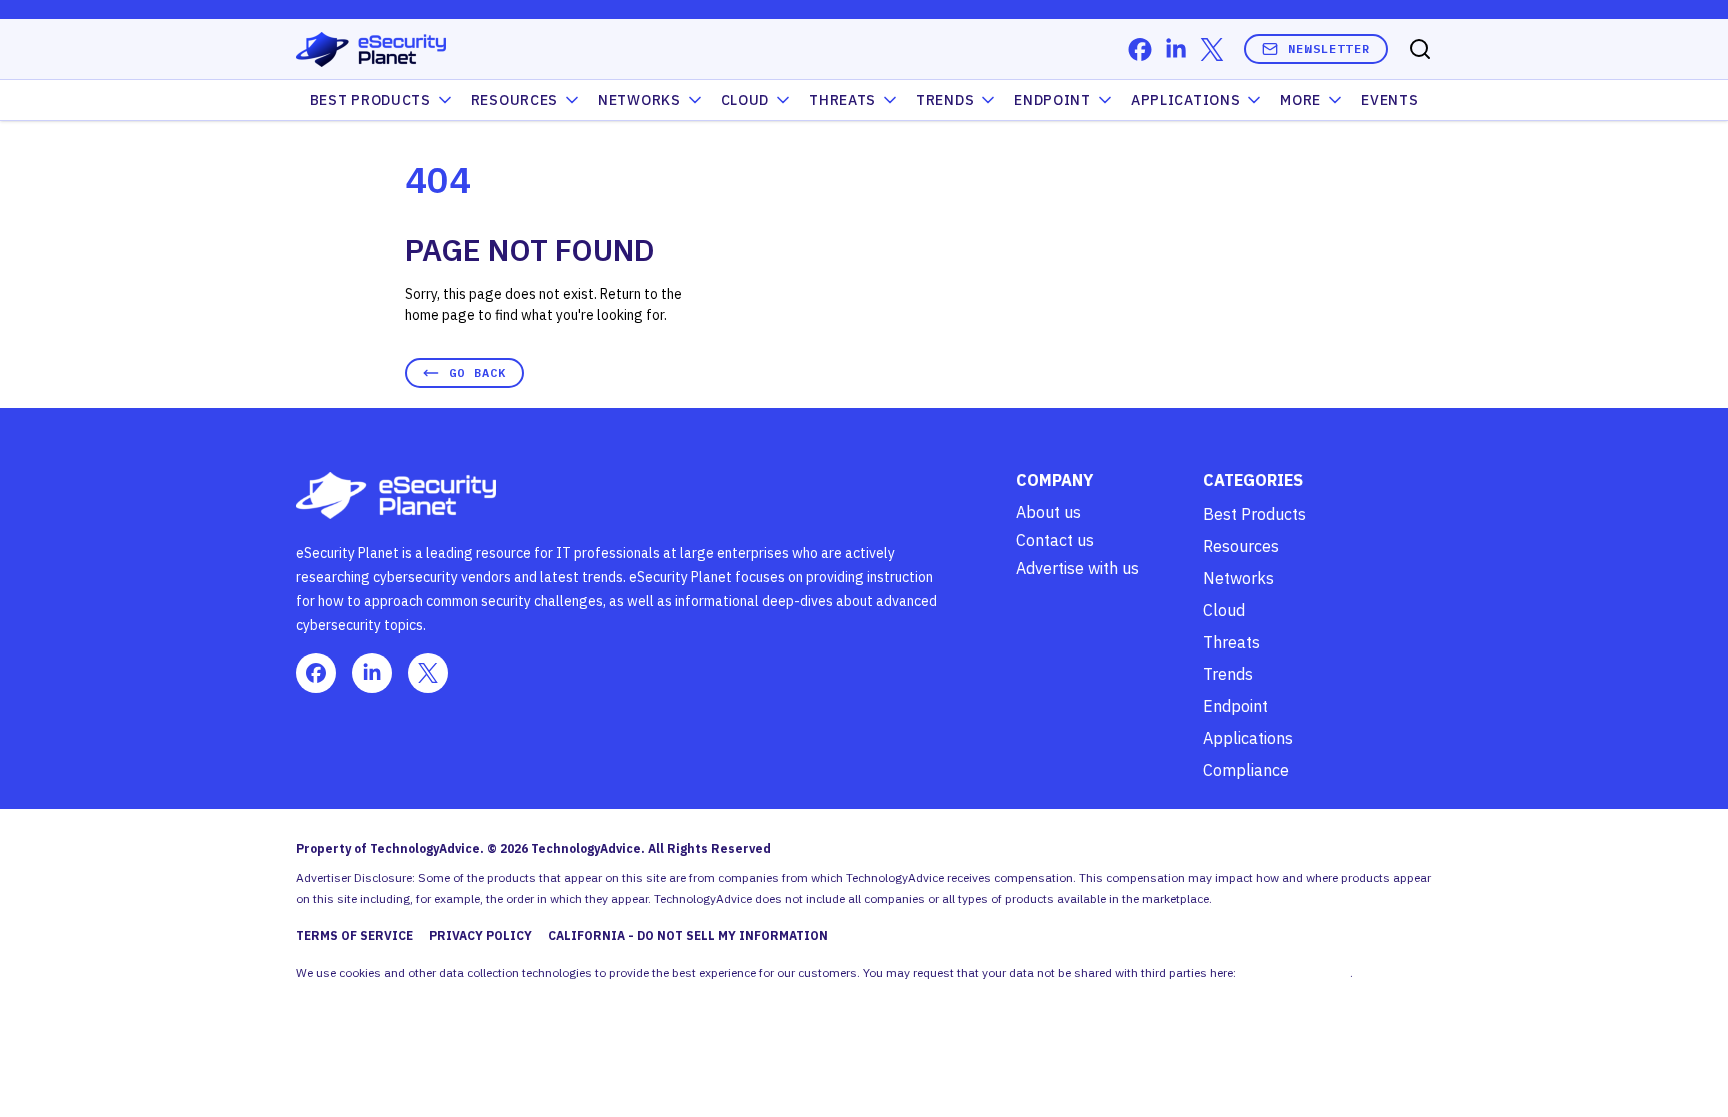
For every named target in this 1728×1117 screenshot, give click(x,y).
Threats (842, 100)
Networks (1238, 578)
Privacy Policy (480, 935)
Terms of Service (354, 935)
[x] (1212, 49)
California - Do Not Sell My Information (688, 935)
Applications (1185, 100)
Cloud (745, 100)
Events (1389, 100)
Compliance (1246, 770)
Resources (1241, 546)
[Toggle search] (1420, 49)
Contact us (1055, 540)
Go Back (477, 372)
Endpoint (1052, 100)
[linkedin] (1176, 49)
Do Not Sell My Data (1294, 972)
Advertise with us (1077, 568)
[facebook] (1140, 49)
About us (1048, 512)
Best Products (1254, 514)
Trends (945, 100)
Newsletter (1329, 48)
